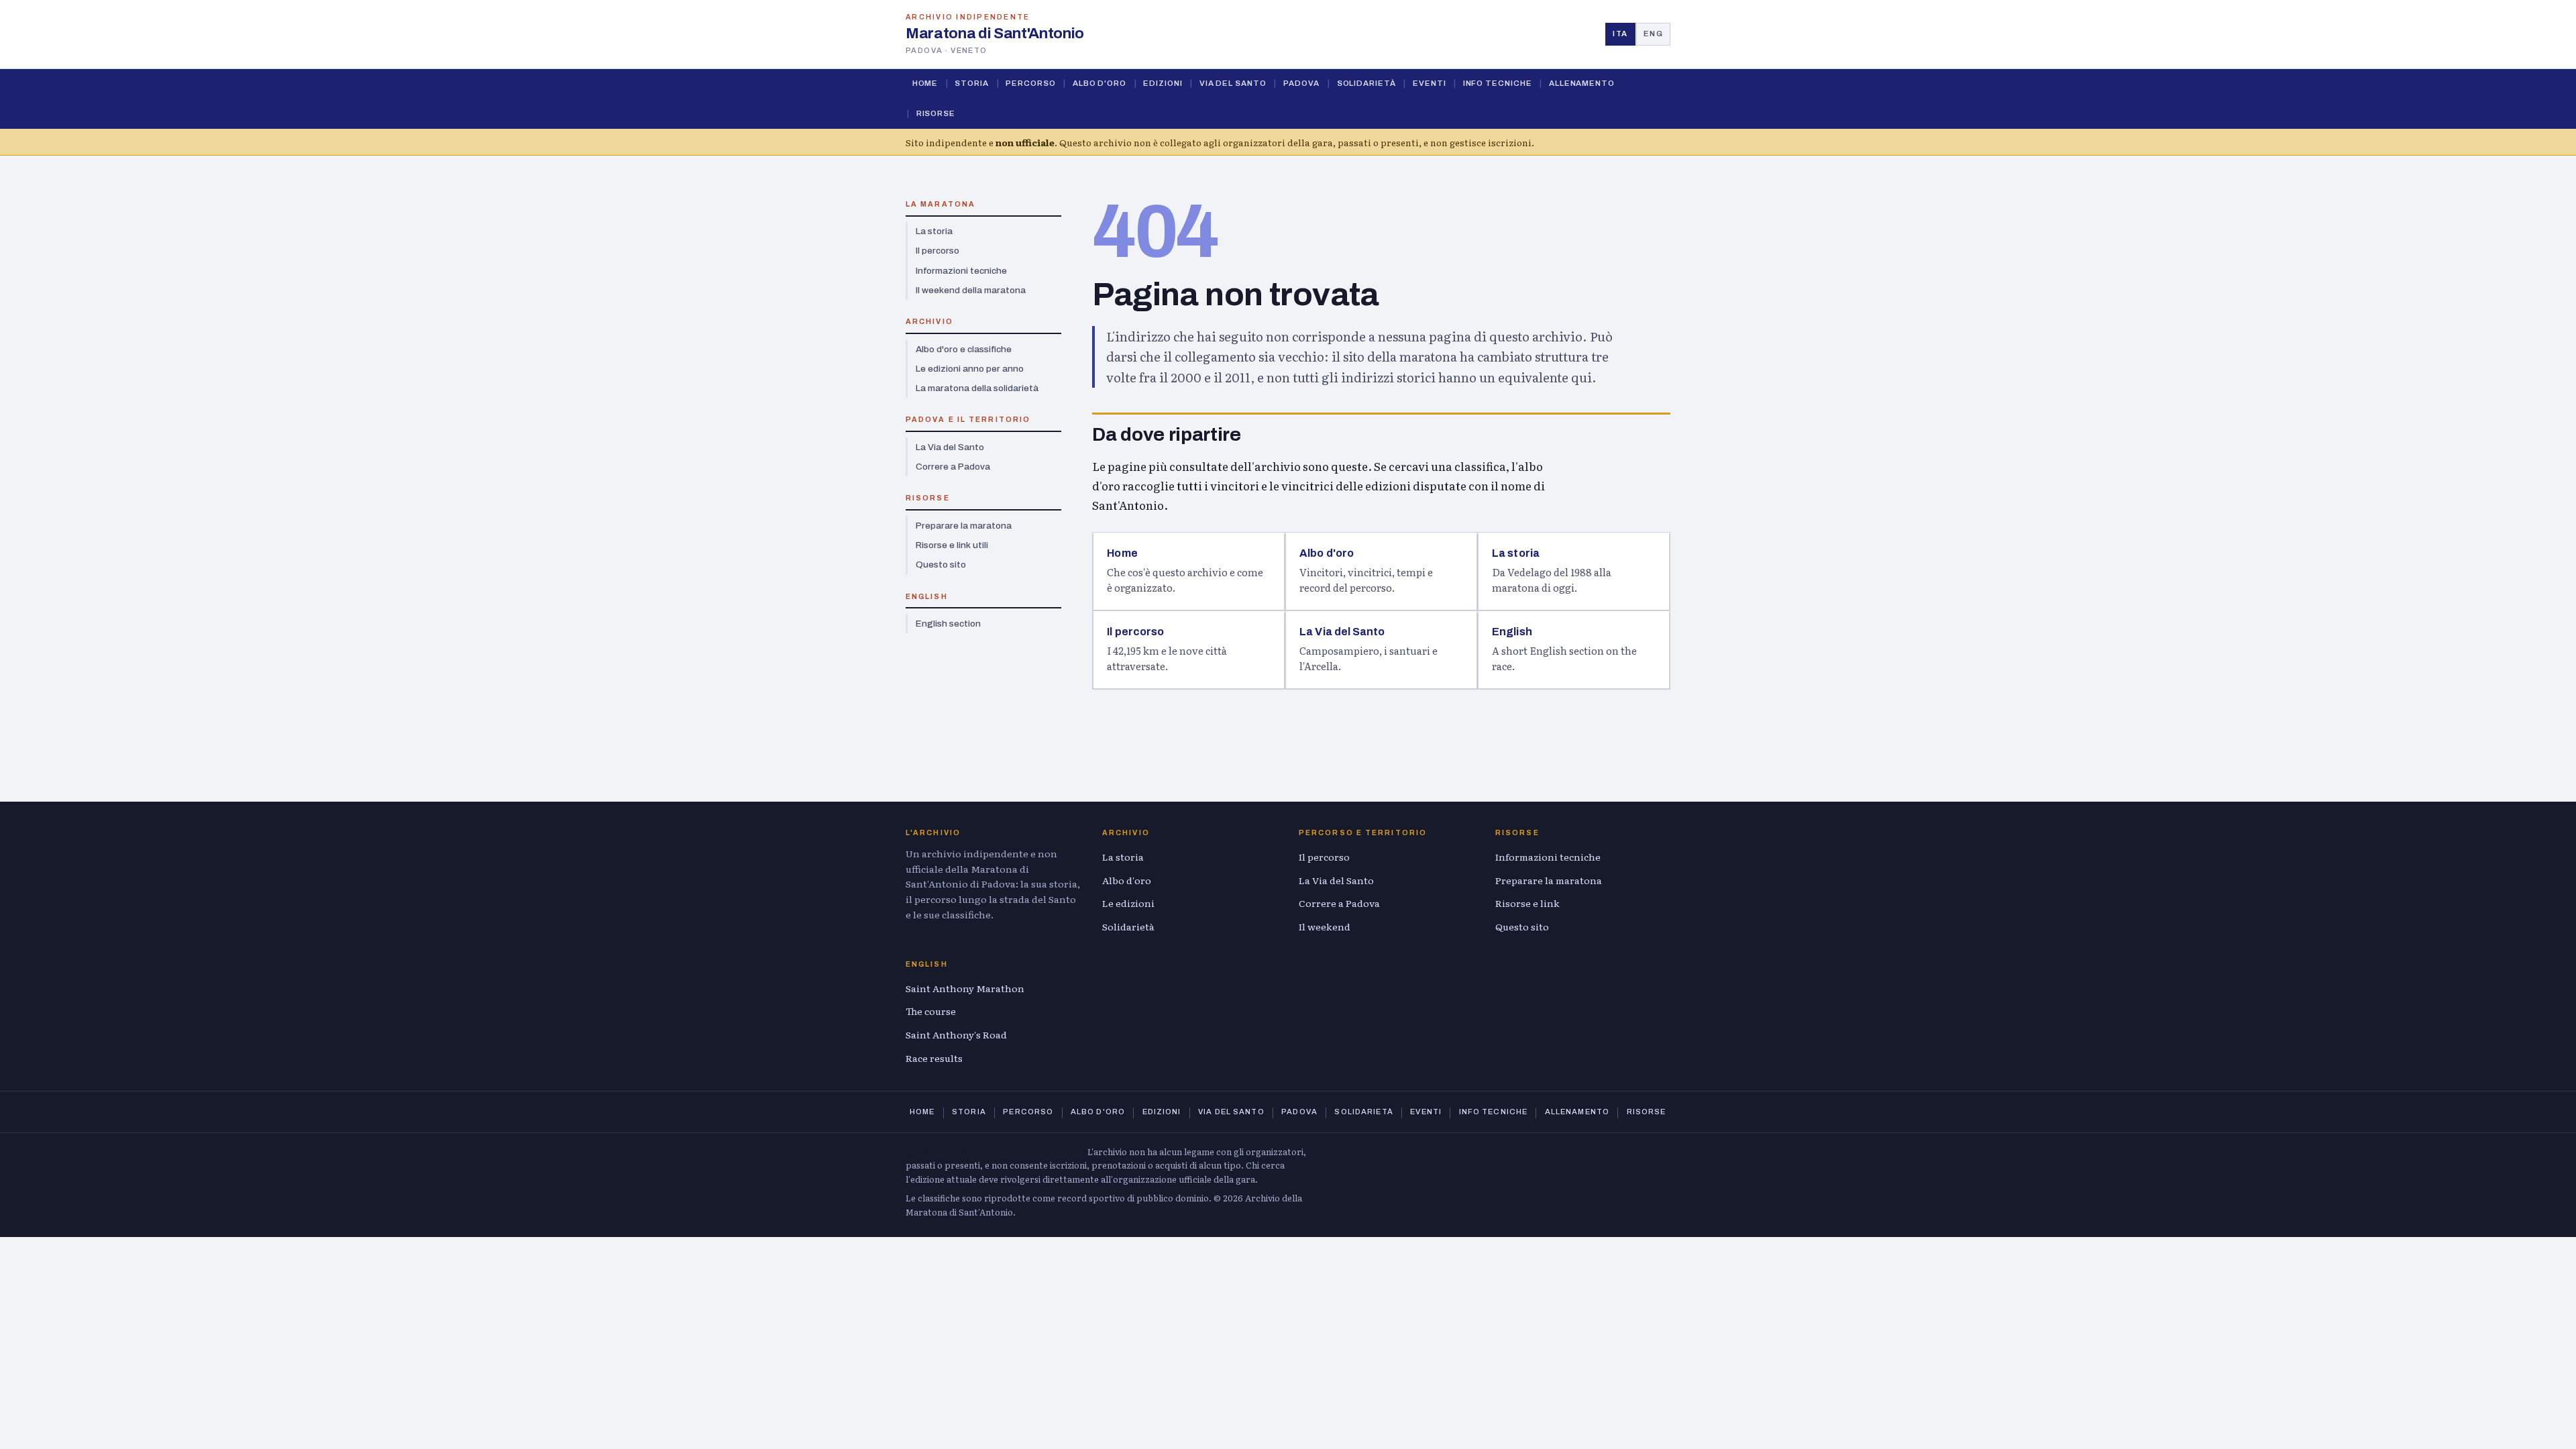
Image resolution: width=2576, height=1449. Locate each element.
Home (925, 83)
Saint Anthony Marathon (965, 988)
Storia (972, 83)
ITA (1620, 34)
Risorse (936, 113)
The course (931, 1011)
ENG (1653, 34)
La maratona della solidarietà (977, 388)
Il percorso (937, 251)
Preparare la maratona (964, 526)
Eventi (1430, 83)
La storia (934, 231)
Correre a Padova (953, 467)
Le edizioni (1128, 903)
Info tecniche (1498, 83)
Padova (1302, 83)
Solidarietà (1366, 83)
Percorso (1030, 83)
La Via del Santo (950, 447)
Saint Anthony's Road (956, 1034)
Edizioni (1163, 83)
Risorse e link (1527, 903)
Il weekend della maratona (971, 290)
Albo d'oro (1099, 83)
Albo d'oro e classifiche (964, 349)
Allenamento (1582, 83)
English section (948, 624)
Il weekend (1325, 926)
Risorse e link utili (952, 545)
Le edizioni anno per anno (970, 369)
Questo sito (941, 565)
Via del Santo (1233, 83)
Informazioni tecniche (961, 271)
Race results (934, 1058)
